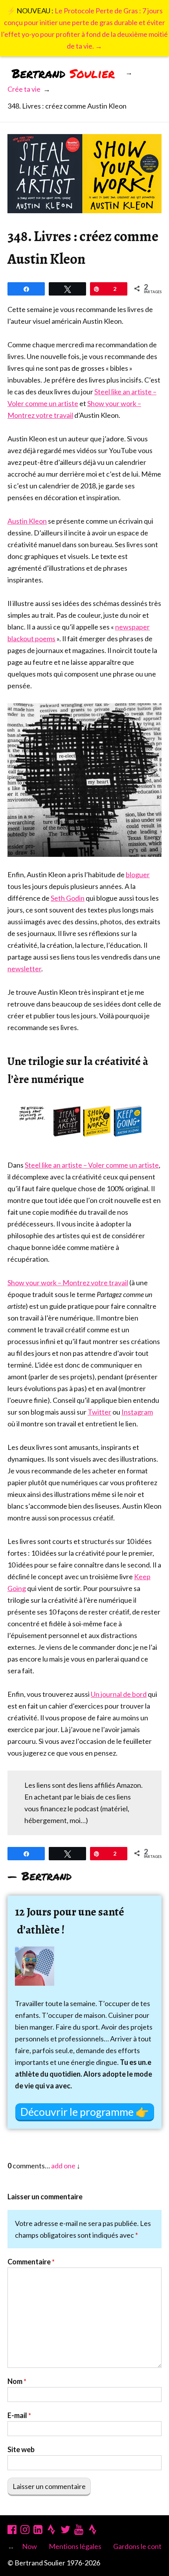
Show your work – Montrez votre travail (68, 1283)
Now (29, 2546)
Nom (17, 2381)
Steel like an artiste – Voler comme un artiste (92, 1165)
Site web (21, 2449)
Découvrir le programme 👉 (85, 2112)
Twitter (99, 1412)
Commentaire (31, 2262)
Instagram (137, 1412)
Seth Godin (68, 898)
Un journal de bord (119, 1694)
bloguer (138, 874)
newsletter (24, 969)
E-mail (19, 2415)
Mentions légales (75, 2546)
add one (63, 2166)
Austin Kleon (27, 521)
